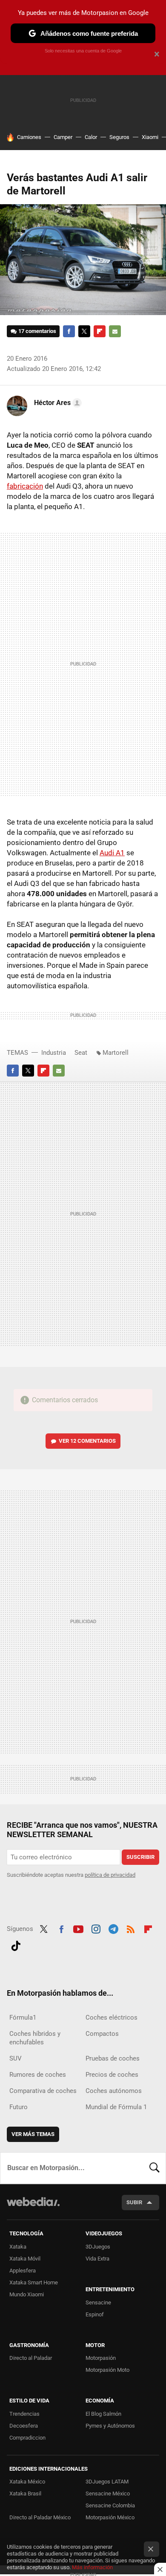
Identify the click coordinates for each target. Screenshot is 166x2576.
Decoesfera (24, 2426)
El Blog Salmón (103, 2414)
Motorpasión (101, 2358)
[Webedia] (33, 2207)
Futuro (19, 2107)
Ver (87, 1441)
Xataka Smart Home (34, 2282)
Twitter (84, 331)
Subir (134, 2202)
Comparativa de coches (43, 2091)
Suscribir (140, 1857)
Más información (92, 2567)
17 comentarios (37, 331)
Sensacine (98, 2302)
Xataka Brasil (25, 2494)
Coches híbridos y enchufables (35, 2038)
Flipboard (100, 331)
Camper (63, 137)
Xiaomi (150, 137)
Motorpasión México (110, 2517)
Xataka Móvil (25, 2259)
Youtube (78, 1928)
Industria (54, 1053)
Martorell (116, 1053)
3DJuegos (98, 2247)
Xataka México (27, 2482)
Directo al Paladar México (40, 2517)
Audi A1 (112, 853)
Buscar (155, 2168)
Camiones (29, 137)
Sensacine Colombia (110, 2505)
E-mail (115, 331)
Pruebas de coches (113, 2058)
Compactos (102, 2034)
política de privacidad (110, 1875)
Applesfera (23, 2271)
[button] (57, 403)
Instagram (96, 1928)
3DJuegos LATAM (107, 2482)
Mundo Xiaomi (27, 2294)
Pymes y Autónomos (110, 2426)
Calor (91, 137)
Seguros (119, 137)
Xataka (18, 2247)
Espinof (95, 2314)
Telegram (113, 1928)
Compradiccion (27, 2438)
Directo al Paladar (31, 2358)
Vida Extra (97, 2259)
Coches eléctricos (112, 2017)
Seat (81, 1053)
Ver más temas (33, 2134)
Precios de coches (112, 2075)
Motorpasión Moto (107, 2370)
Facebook (69, 331)
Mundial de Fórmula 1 (116, 2107)
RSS (131, 1928)
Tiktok (16, 1945)
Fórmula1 (23, 2017)
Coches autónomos (114, 2091)
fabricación (25, 486)
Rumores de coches (38, 2075)
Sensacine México (108, 2494)
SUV (16, 2058)
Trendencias (24, 2414)
